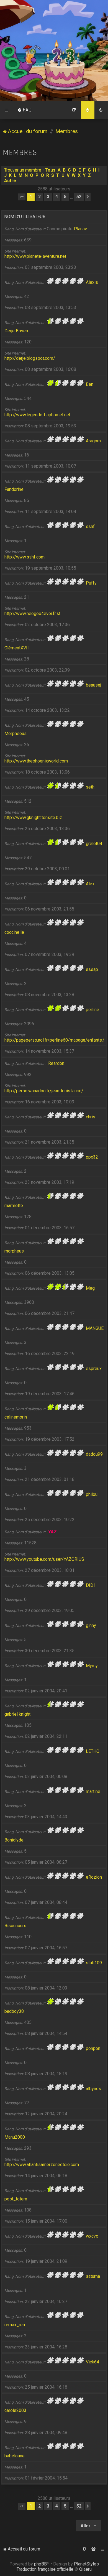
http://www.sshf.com (25, 557)
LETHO (93, 1751)
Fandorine (14, 489)
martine (93, 1791)
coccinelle (14, 932)
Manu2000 (15, 2137)
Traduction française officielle (45, 2569)
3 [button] (48, 197)
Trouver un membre (23, 170)
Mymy (92, 1666)
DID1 (91, 1585)
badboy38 (14, 2011)
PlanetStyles (86, 2564)
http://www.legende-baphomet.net (37, 415)
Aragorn (93, 441)
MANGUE (95, 1328)
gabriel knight (17, 1714)
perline (92, 1010)
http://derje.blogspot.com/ (30, 358)
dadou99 (94, 1454)
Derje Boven (16, 331)
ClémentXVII (17, 648)
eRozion (94, 1877)
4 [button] (57, 197)
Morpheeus (16, 734)
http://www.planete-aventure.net (35, 256)
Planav (80, 229)
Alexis (92, 282)
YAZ (52, 1532)
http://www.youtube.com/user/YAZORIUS (44, 1559)
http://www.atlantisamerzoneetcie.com (42, 2165)
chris (91, 1117)
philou (92, 1494)
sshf (90, 526)
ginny (91, 1625)
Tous (50, 170)
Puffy (91, 583)
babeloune (15, 2456)
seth (90, 787)
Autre (10, 181)
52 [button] (79, 197)
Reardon (56, 1063)
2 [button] (39, 197)
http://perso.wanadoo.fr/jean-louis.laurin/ (44, 1091)
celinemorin (16, 1417)
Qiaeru (85, 2569)
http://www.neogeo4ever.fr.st (32, 614)
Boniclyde (14, 1840)
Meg (90, 1288)
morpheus (14, 1251)
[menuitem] (25, 110)
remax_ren (15, 2325)
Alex (90, 884)
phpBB (40, 2564)
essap (92, 969)
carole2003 (15, 2410)
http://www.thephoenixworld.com (36, 761)
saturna (93, 2276)
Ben (90, 384)
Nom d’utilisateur (25, 217)
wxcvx (92, 2236)
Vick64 (92, 2362)
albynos (93, 2089)
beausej (93, 685)
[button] (22, 197)
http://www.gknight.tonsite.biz (33, 818)
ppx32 (92, 1157)
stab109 (94, 1963)
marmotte (14, 1206)
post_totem (16, 2199)
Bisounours (15, 1926)
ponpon (93, 2048)
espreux (94, 1369)
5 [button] (65, 197)
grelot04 (94, 844)
